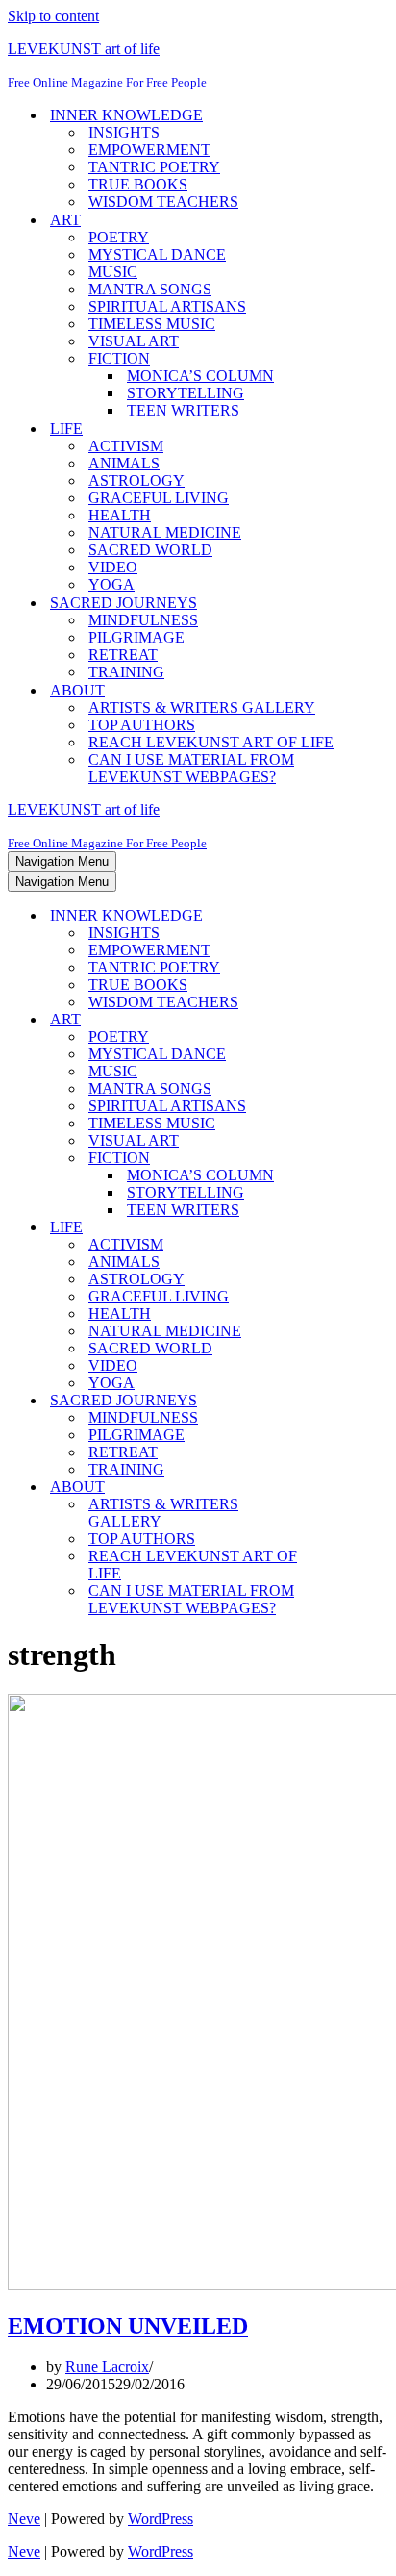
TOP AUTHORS (142, 725)
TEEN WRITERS (183, 410)
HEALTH (120, 515)
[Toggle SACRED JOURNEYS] (344, 1401)
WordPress (161, 2519)
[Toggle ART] (344, 1020)
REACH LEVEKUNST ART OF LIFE (211, 742)
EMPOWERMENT (149, 150)
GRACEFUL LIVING (159, 498)
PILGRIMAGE (136, 637)
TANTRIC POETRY (154, 167)
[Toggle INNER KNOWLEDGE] (344, 916)
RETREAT (123, 655)
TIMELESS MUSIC (152, 324)
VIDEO (113, 567)
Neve (24, 2519)
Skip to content (53, 16)
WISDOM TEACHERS (163, 202)
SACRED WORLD (150, 550)
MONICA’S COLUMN (200, 376)
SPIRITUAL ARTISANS (167, 306)
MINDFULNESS (143, 620)
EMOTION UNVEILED (128, 2326)
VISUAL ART (134, 341)
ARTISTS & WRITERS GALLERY (202, 707)
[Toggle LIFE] (344, 1228)
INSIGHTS (124, 132)
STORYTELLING (186, 393)
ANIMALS (124, 463)
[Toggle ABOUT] (344, 1488)
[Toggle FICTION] (344, 1159)
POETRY (119, 237)
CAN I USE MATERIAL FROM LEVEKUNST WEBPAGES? (191, 768)
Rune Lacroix (107, 2367)
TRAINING (126, 672)
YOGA (111, 584)
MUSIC (113, 272)
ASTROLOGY (136, 480)
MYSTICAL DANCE (157, 254)
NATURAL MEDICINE (165, 532)
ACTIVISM (126, 446)
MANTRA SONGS (150, 289)
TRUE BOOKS (138, 184)
